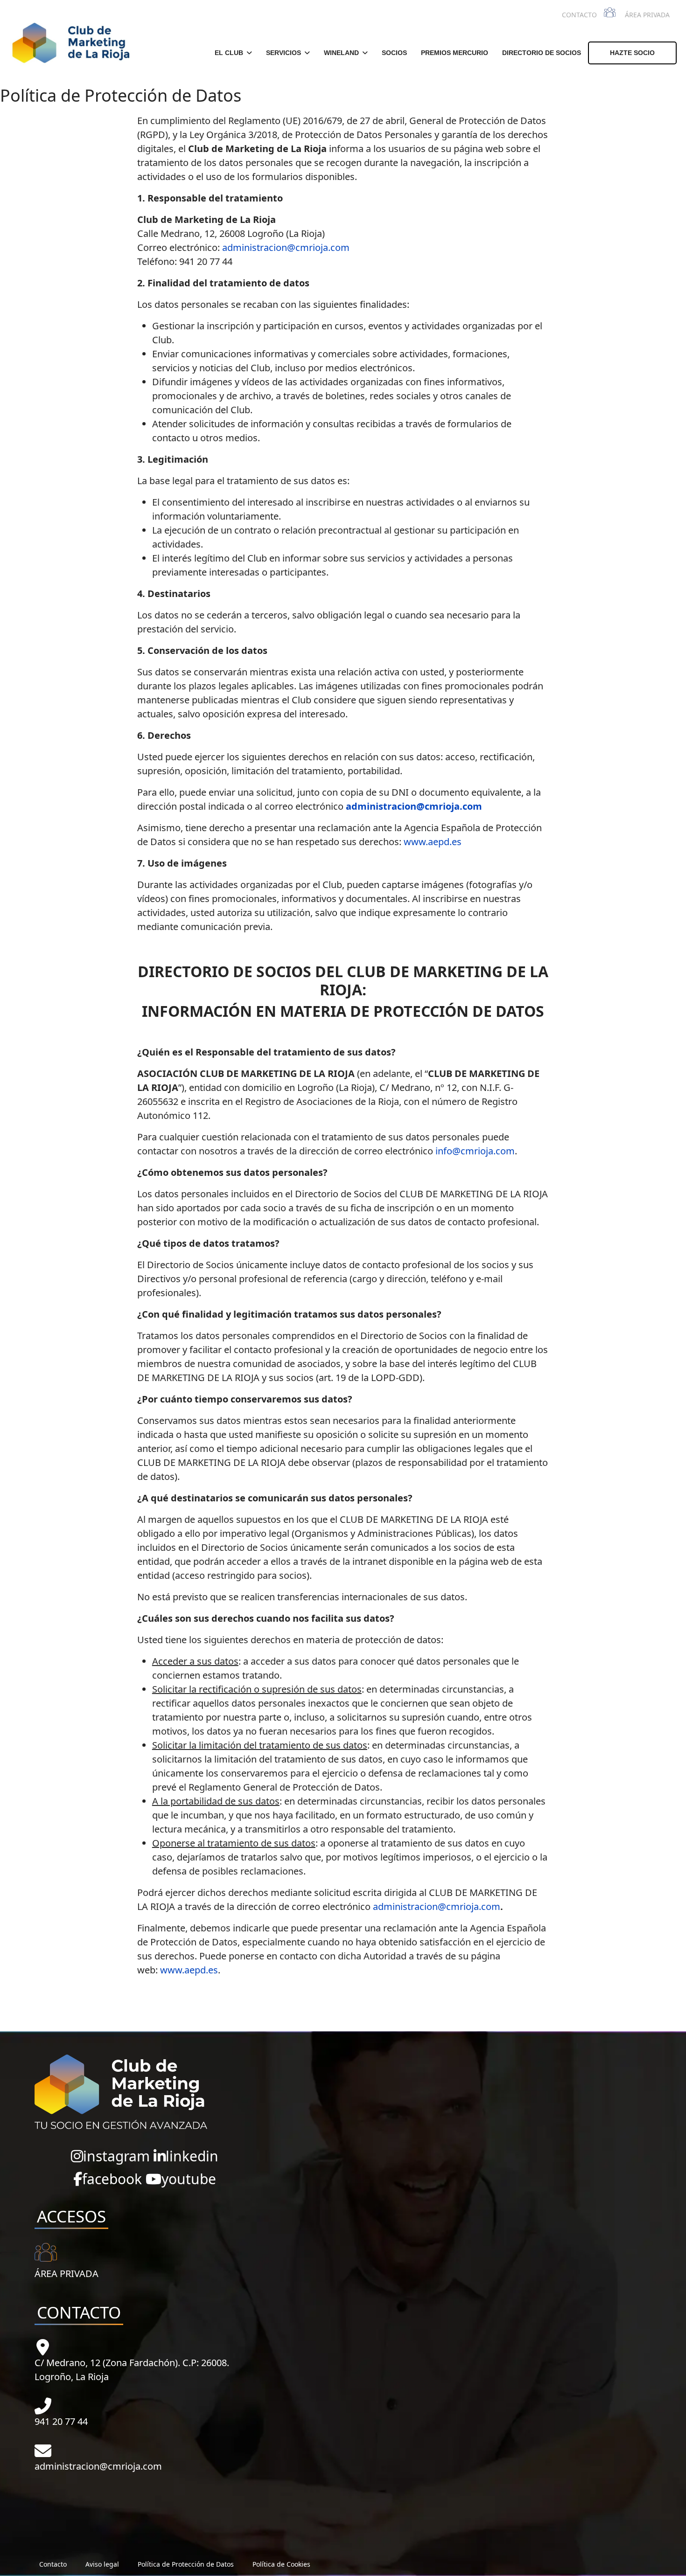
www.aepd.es (433, 842)
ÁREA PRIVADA (647, 15)
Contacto (53, 2564)
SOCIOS (394, 53)
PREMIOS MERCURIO (455, 53)
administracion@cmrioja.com (286, 247)
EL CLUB (229, 53)
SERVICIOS (283, 53)
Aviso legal (102, 2564)
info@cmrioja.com (475, 1151)
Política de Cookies (281, 2564)
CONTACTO (579, 15)
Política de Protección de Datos (186, 2564)
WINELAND (341, 53)
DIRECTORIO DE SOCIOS (542, 53)
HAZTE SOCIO (632, 53)
